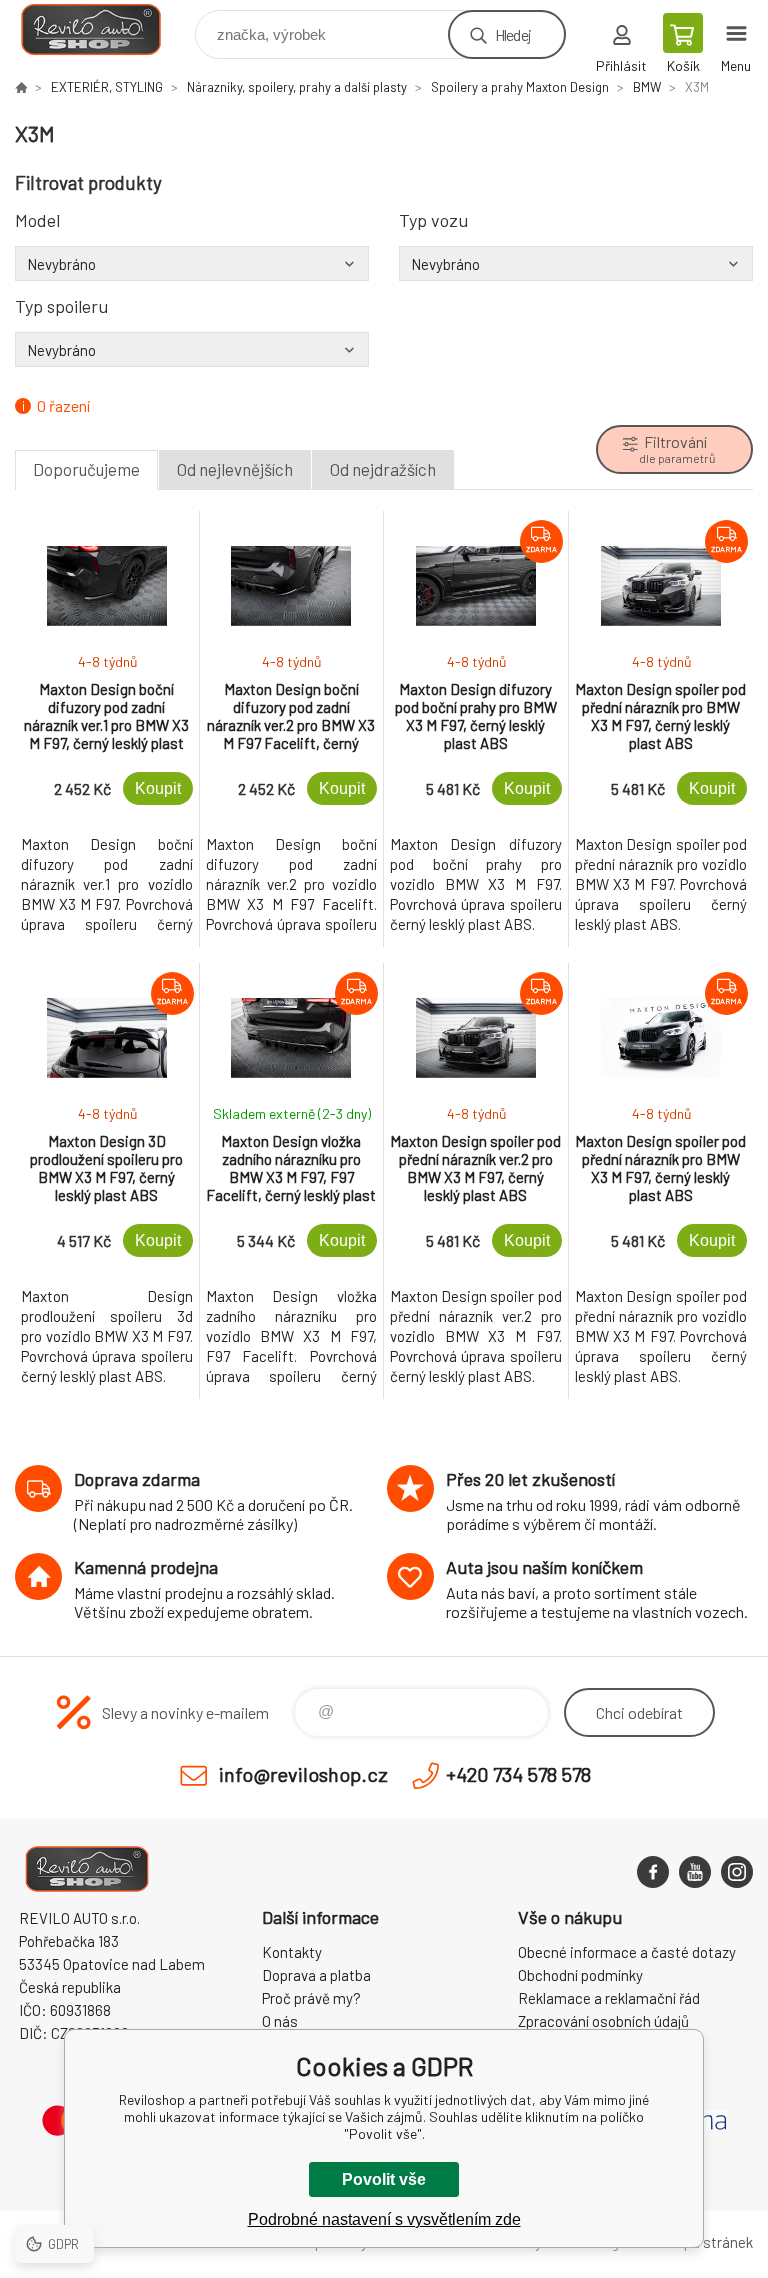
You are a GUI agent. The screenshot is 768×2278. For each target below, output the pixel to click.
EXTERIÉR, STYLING (107, 87)
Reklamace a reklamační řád (609, 1998)
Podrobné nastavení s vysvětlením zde (384, 2219)
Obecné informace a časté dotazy (627, 1952)
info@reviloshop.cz (303, 1774)
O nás (280, 2021)
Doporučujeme (86, 469)
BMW (647, 87)
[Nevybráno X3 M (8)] (192, 264)
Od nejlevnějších (235, 469)
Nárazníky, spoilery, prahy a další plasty (297, 87)
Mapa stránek (709, 2242)
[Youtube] (695, 1872)
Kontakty (292, 1952)
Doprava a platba (316, 1975)
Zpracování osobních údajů (603, 2021)
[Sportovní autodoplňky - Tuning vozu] (21, 87)
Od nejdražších (383, 469)
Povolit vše (384, 2179)
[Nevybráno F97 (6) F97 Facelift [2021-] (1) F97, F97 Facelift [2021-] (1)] (576, 264)
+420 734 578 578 (518, 1774)
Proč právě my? (311, 1998)
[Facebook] (653, 1872)
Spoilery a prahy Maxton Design (520, 87)
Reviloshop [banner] (103, 29)
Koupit (158, 788)
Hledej (513, 34)
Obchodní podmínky (580, 1975)
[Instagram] (737, 1872)
